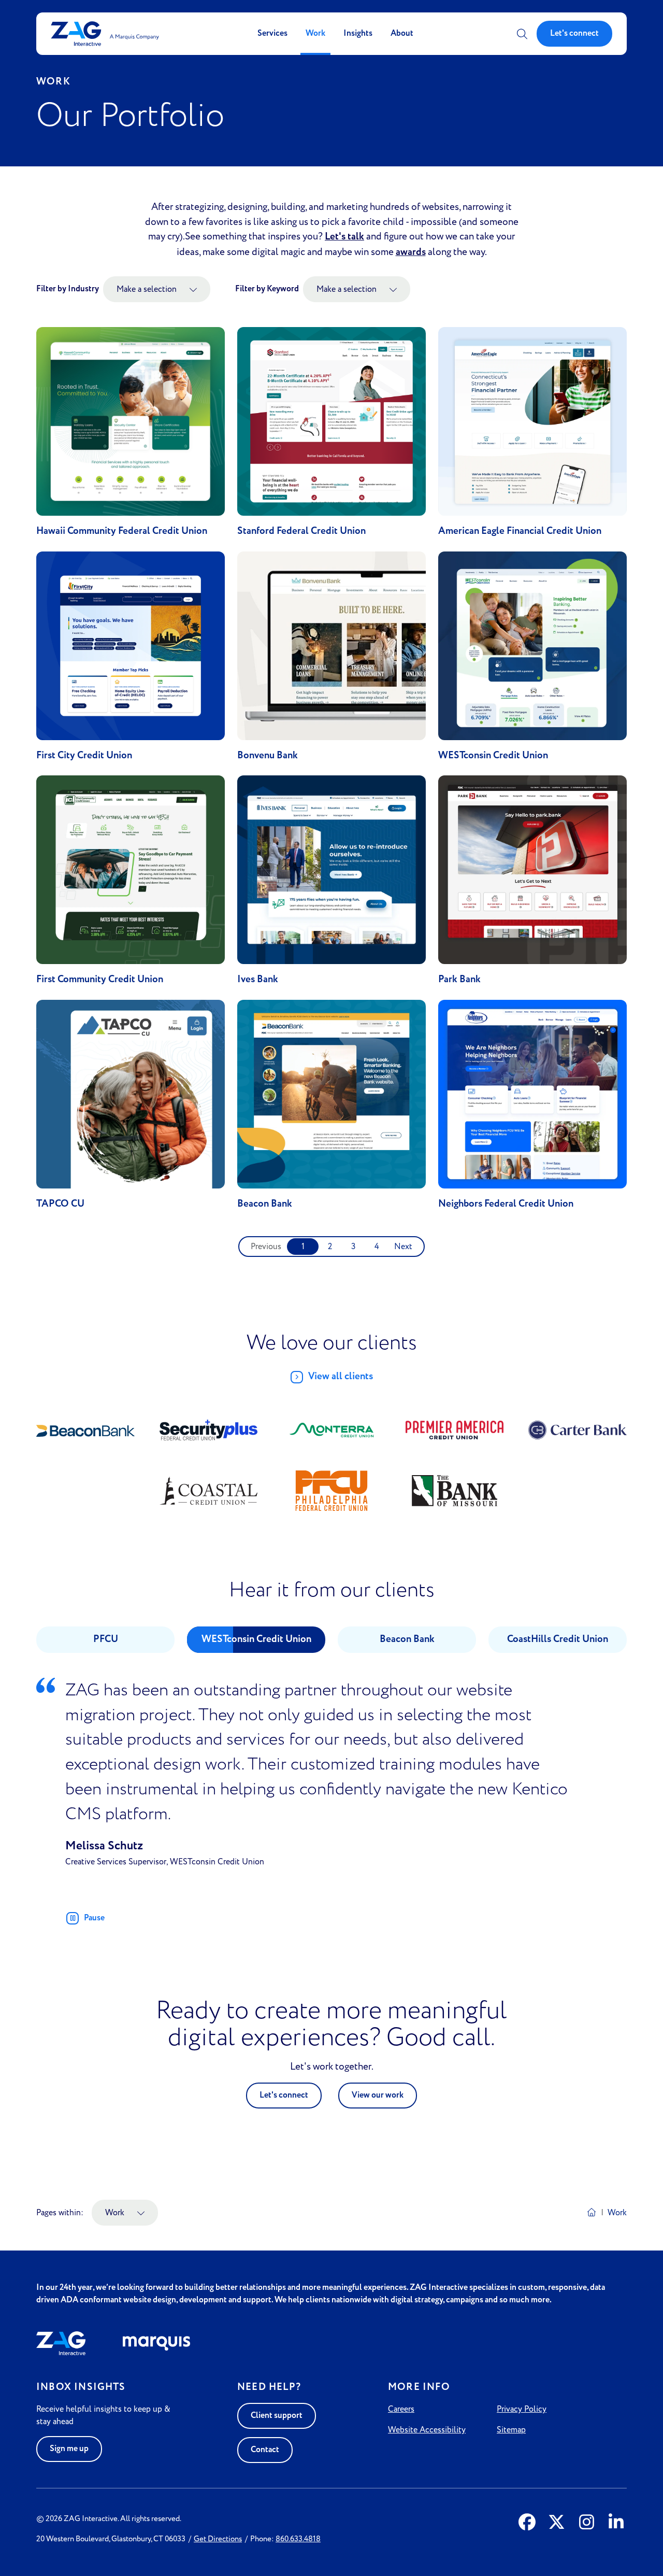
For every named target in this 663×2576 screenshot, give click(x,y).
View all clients (341, 1376)
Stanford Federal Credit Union (301, 531)
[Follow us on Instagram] (587, 2523)
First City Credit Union (84, 755)
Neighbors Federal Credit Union (506, 1204)
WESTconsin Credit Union (493, 755)
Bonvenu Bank (268, 755)
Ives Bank (258, 979)
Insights (358, 33)
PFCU (106, 1639)
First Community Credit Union (100, 979)
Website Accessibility (427, 2430)
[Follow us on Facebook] (527, 2523)
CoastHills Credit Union (558, 1639)
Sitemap (511, 2430)
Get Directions (218, 2539)
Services (272, 33)
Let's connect (574, 33)
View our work (378, 2095)
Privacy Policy (522, 2409)
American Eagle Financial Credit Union (520, 531)
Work (315, 33)
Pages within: (60, 2212)
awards (411, 252)
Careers (401, 2409)
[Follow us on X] (557, 2523)
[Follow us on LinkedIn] (616, 2523)
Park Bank (459, 979)
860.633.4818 (298, 2539)
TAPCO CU (60, 1204)
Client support (277, 2416)
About (402, 33)
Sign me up (69, 2449)
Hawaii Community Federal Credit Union (122, 531)
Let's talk (344, 237)
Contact (265, 2450)
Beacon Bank (265, 1204)
